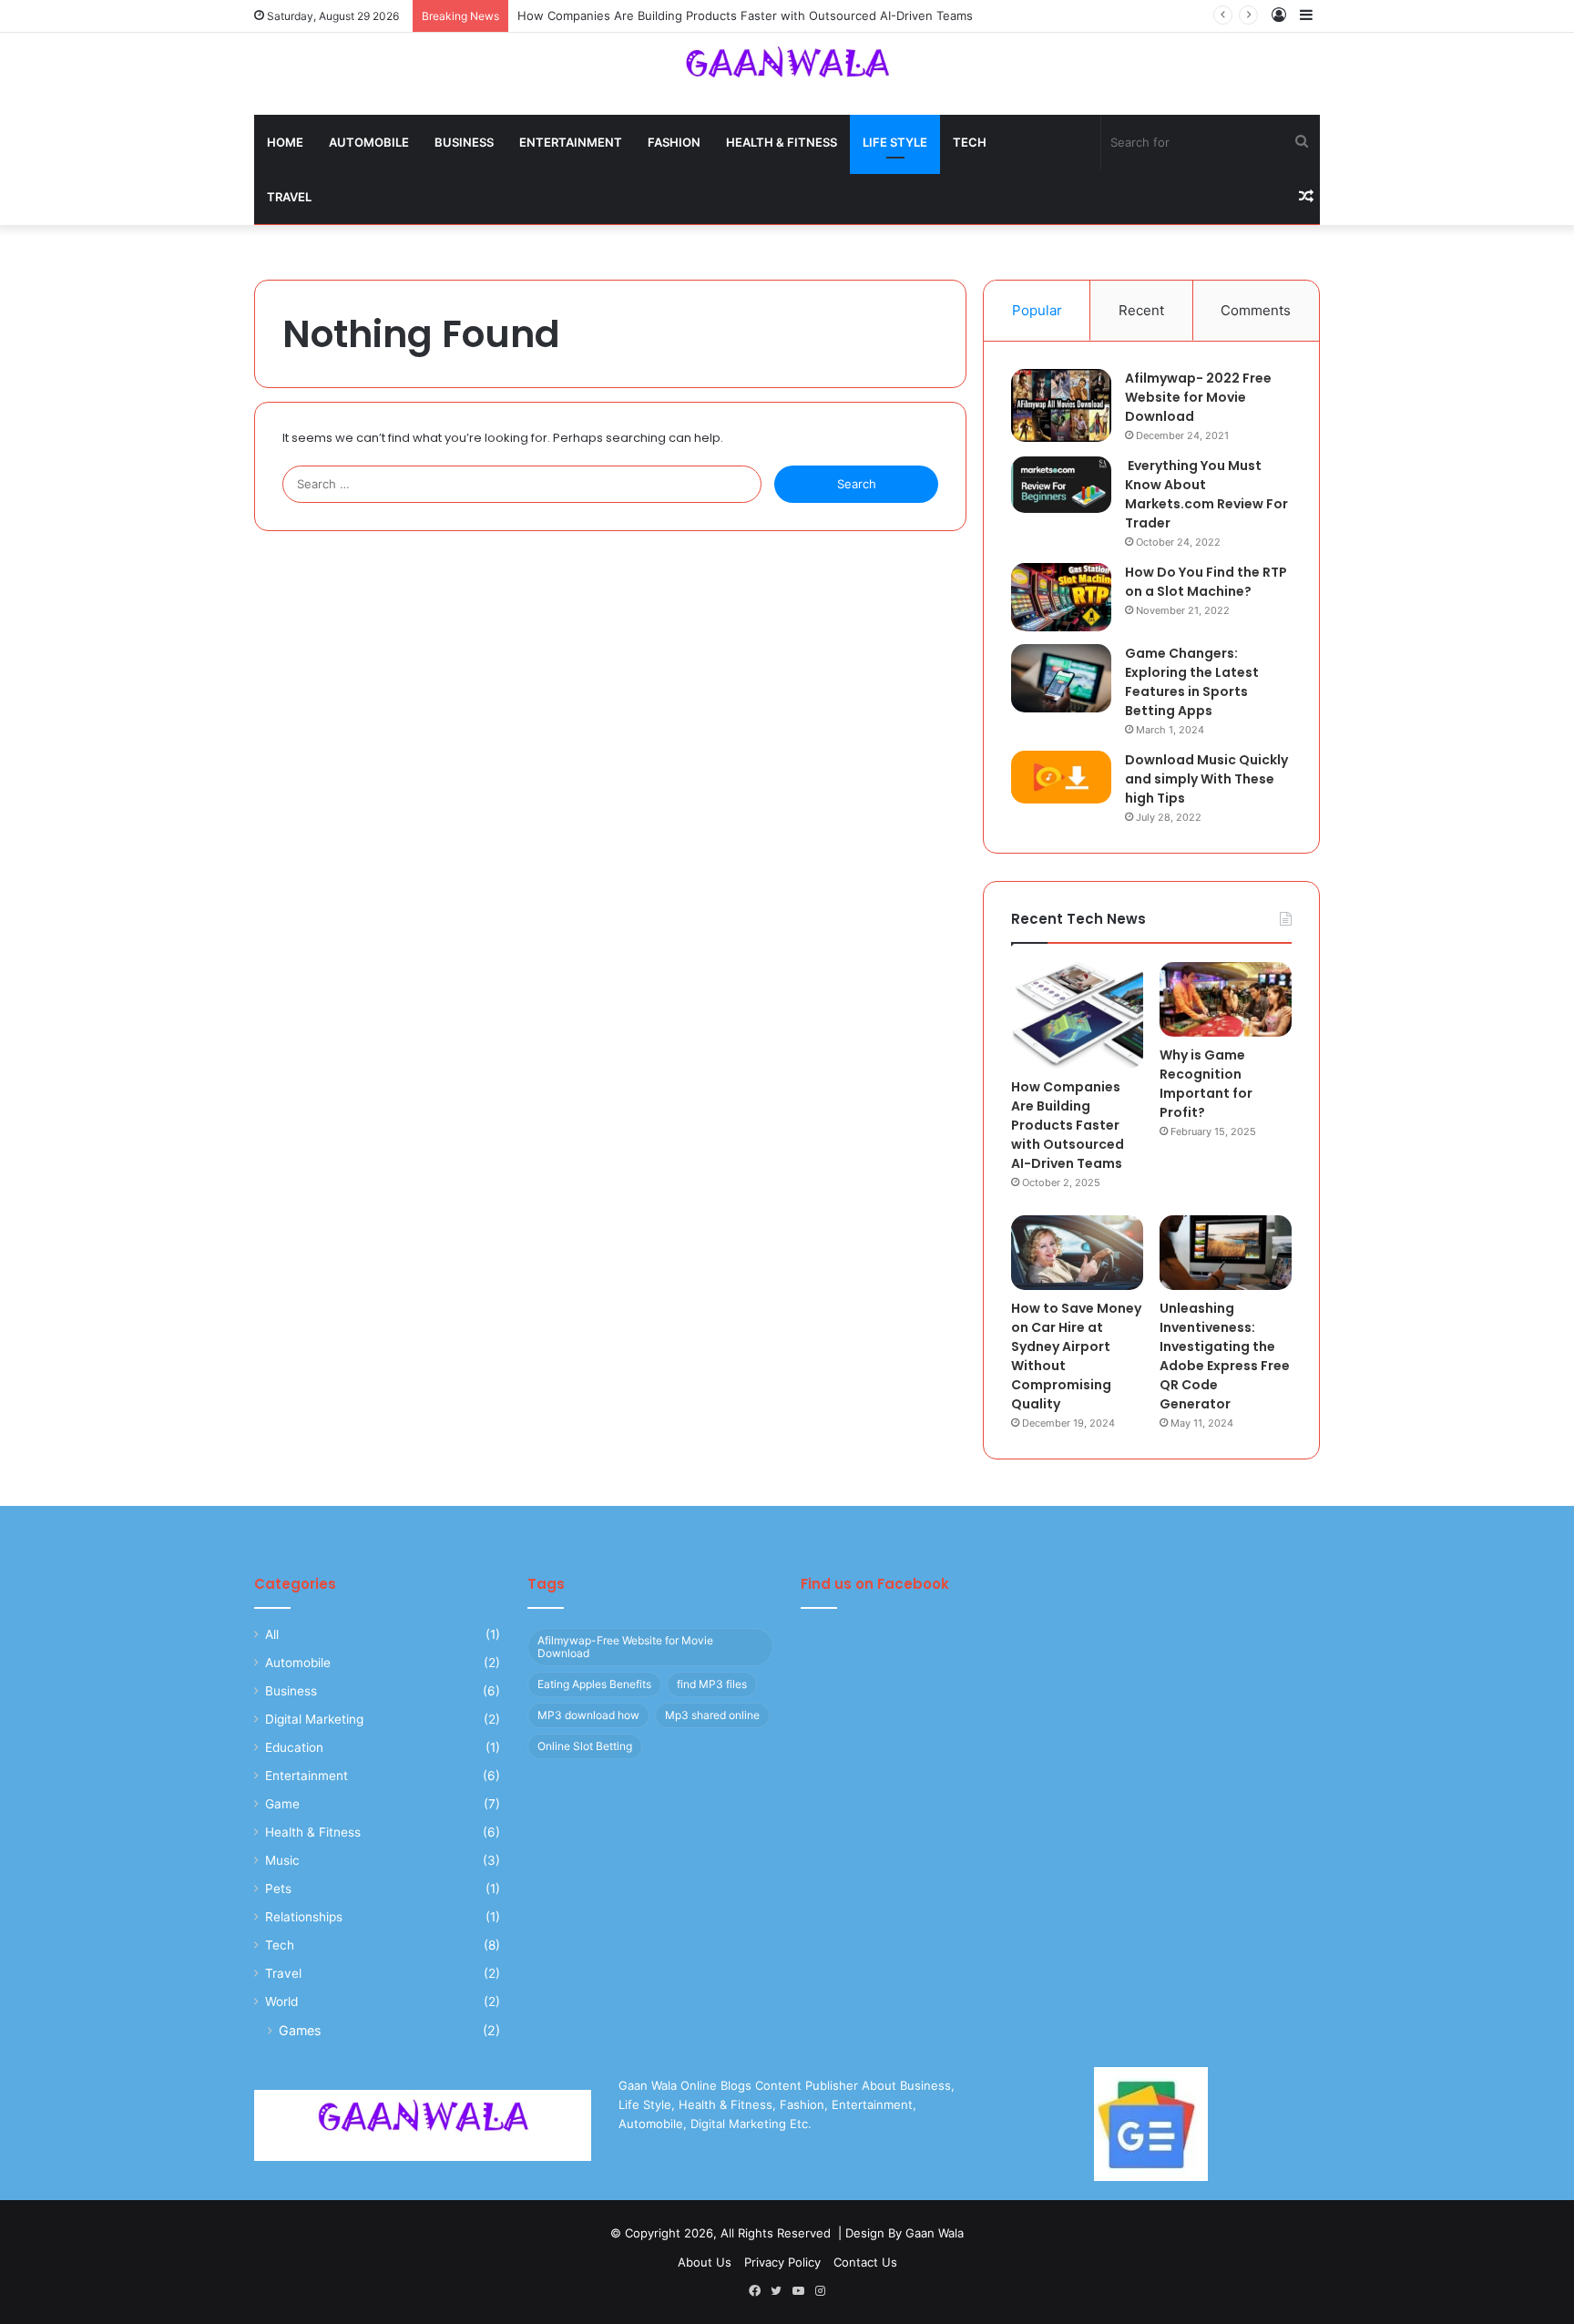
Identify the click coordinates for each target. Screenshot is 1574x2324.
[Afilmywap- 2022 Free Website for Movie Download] (1061, 405)
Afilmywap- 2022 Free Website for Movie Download (1198, 397)
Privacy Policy (782, 2262)
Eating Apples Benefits (594, 1684)
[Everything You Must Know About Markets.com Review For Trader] (1061, 485)
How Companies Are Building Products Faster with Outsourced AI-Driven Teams (745, 15)
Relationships (304, 1917)
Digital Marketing (314, 1719)
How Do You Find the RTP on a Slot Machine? (1206, 582)
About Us (705, 2262)
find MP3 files (712, 1684)
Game (282, 1804)
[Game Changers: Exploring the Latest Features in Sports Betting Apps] (1061, 678)
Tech (970, 142)
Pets (278, 1889)
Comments (1256, 310)
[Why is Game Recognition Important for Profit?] (1226, 999)
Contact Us (865, 2262)
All (272, 1634)
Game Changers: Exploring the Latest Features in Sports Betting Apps (1192, 682)
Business (464, 142)
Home (285, 142)
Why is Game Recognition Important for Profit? (1206, 1084)
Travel (289, 197)
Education (294, 1747)
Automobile (369, 142)
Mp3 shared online (712, 1715)
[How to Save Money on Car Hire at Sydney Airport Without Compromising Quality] (1077, 1253)
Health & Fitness (782, 142)
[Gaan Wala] (787, 72)
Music (282, 1860)
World (281, 2002)
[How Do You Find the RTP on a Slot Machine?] (1061, 597)
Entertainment (571, 142)
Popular (1037, 310)
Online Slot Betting (585, 1746)
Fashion (674, 142)
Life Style (895, 142)
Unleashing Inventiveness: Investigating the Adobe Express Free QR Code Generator (1225, 1356)
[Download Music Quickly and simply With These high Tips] (1061, 777)
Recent (1141, 310)
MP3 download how (588, 1715)
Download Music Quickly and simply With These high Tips (1206, 779)
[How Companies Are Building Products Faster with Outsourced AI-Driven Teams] (1077, 1016)
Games (300, 2030)
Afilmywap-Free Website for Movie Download (625, 1647)
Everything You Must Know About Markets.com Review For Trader (1206, 494)
